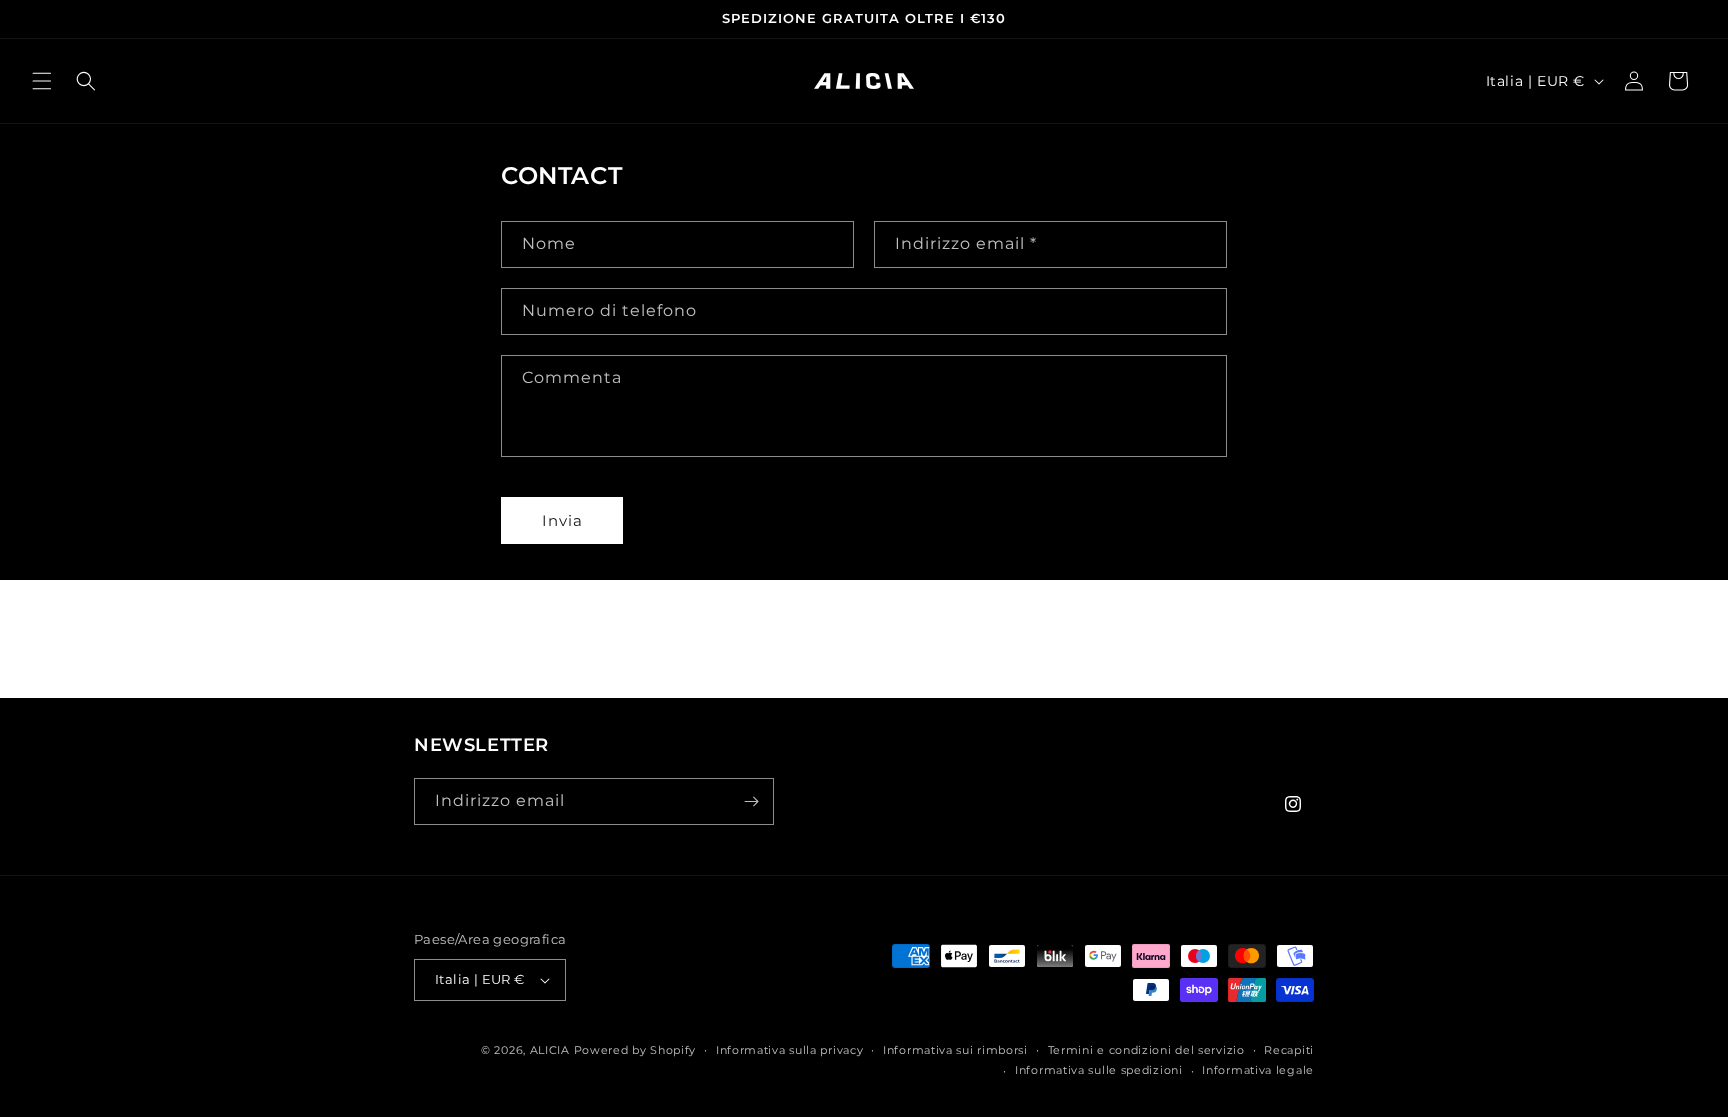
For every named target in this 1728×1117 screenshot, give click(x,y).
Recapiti (1289, 1050)
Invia (562, 520)
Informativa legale (1258, 1070)
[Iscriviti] (751, 801)
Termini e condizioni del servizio (1146, 1050)
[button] (42, 81)
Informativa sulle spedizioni (1099, 1070)
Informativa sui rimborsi (955, 1050)
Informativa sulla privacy (790, 1050)
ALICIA (550, 1050)
